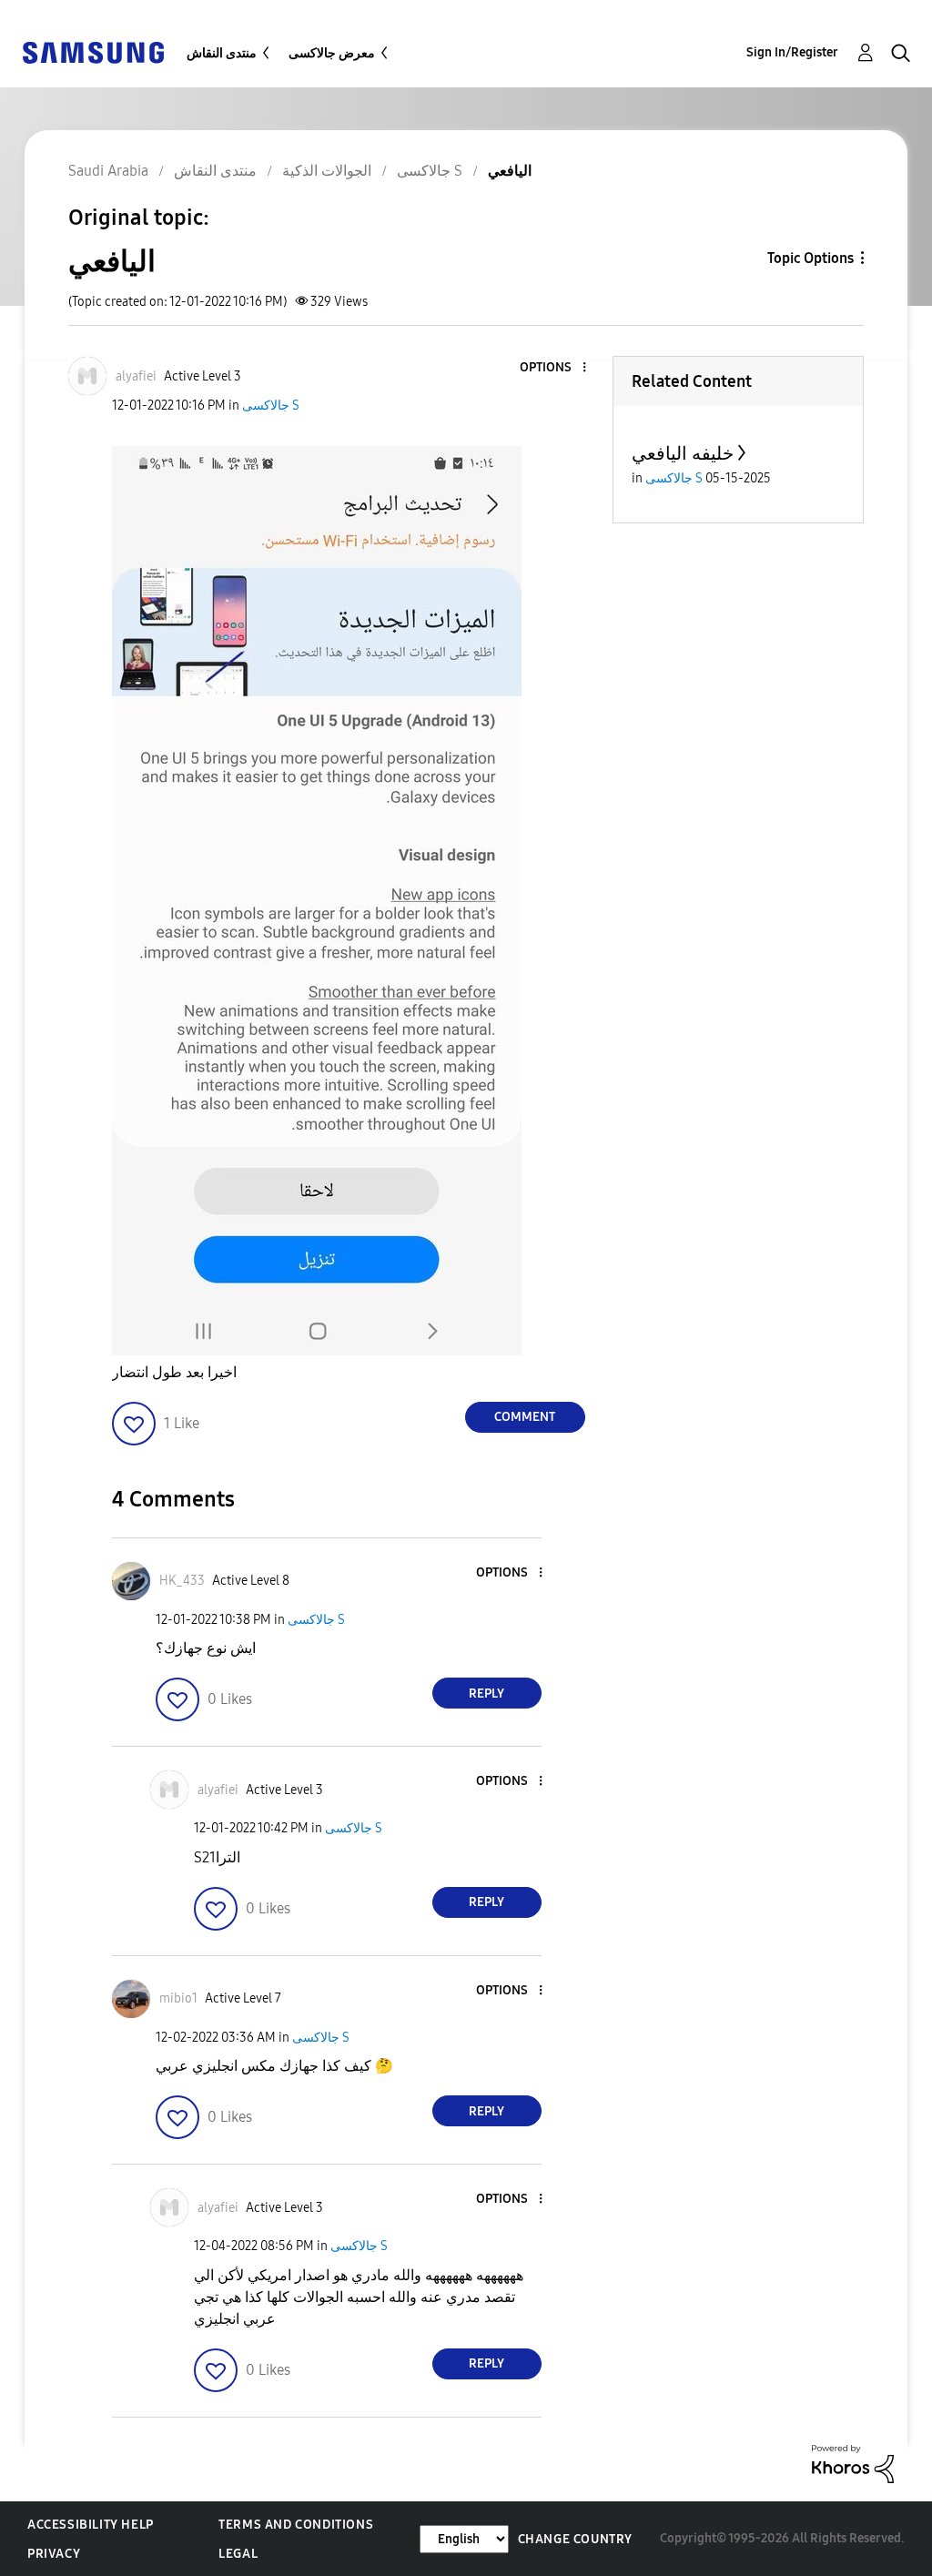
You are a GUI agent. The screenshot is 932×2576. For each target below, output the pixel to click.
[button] (553, 368)
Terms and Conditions (296, 2525)
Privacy (54, 2554)
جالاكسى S (271, 406)
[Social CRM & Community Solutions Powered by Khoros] (853, 2463)
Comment (525, 1417)
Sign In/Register (792, 52)
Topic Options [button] (810, 258)
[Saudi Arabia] (93, 51)
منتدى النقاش (222, 53)
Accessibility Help (91, 2525)
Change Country (575, 2539)
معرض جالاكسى (332, 53)
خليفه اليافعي (683, 453)
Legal (238, 2554)
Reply (486, 1694)
